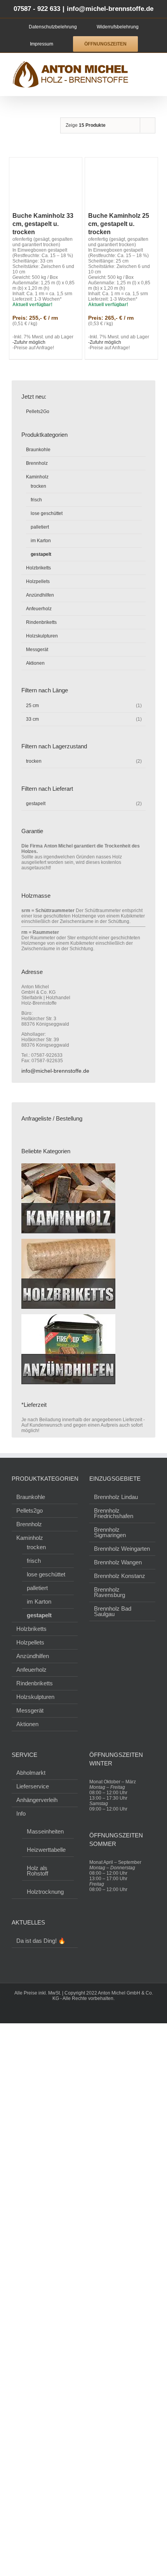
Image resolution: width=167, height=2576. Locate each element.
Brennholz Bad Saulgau (113, 1611)
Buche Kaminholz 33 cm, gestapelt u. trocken (43, 224)
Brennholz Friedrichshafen (114, 1513)
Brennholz (37, 463)
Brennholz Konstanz (120, 1576)
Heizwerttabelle (46, 1849)
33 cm (32, 719)
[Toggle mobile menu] (152, 65)
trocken (38, 486)
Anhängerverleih (37, 1800)
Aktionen (35, 663)
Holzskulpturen (42, 636)
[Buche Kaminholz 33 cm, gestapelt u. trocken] (46, 183)
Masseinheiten (45, 1831)
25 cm (32, 706)
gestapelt (41, 554)
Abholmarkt (31, 1773)
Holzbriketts (38, 568)
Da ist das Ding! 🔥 (41, 1941)
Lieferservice (33, 1786)
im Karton (41, 541)
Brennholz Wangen (118, 1562)
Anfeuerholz (39, 609)
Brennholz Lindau (116, 1497)
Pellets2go (30, 1511)
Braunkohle (38, 450)
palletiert (40, 527)
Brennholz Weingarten (122, 1549)
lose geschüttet (47, 513)
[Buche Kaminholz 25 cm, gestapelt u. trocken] (121, 183)
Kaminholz (37, 477)
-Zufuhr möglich (29, 342)
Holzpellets (38, 581)
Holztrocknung (45, 1891)
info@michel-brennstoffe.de (110, 9)
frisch (36, 500)
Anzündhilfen (40, 595)
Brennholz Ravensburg (110, 1592)
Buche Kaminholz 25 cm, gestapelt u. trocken (119, 224)
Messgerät (37, 650)
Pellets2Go (37, 412)
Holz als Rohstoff (37, 1870)
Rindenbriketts (41, 622)
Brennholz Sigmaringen (110, 1532)
